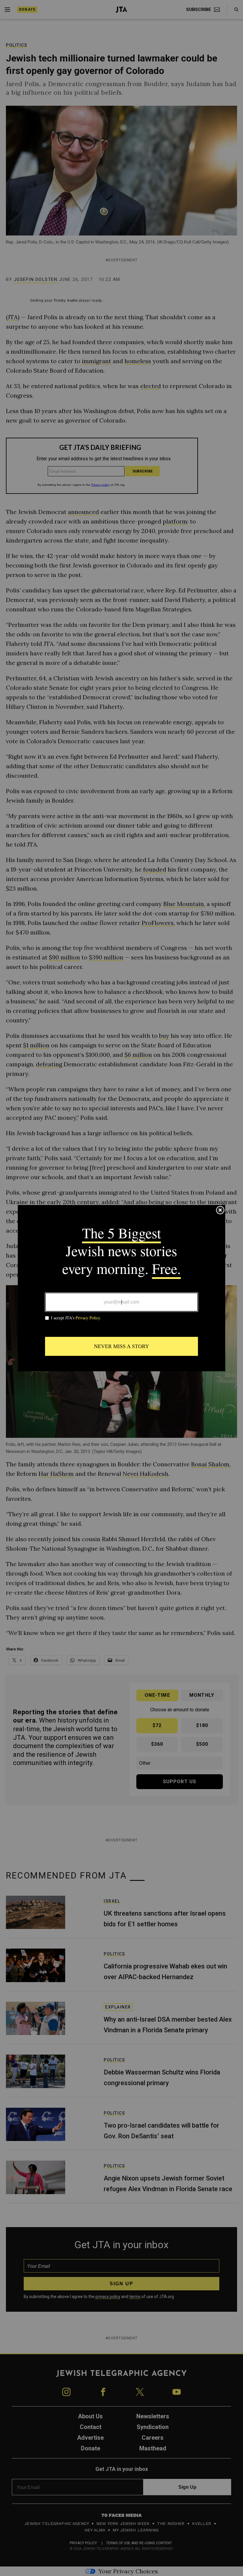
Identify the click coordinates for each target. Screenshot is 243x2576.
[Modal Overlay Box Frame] (121, 1288)
